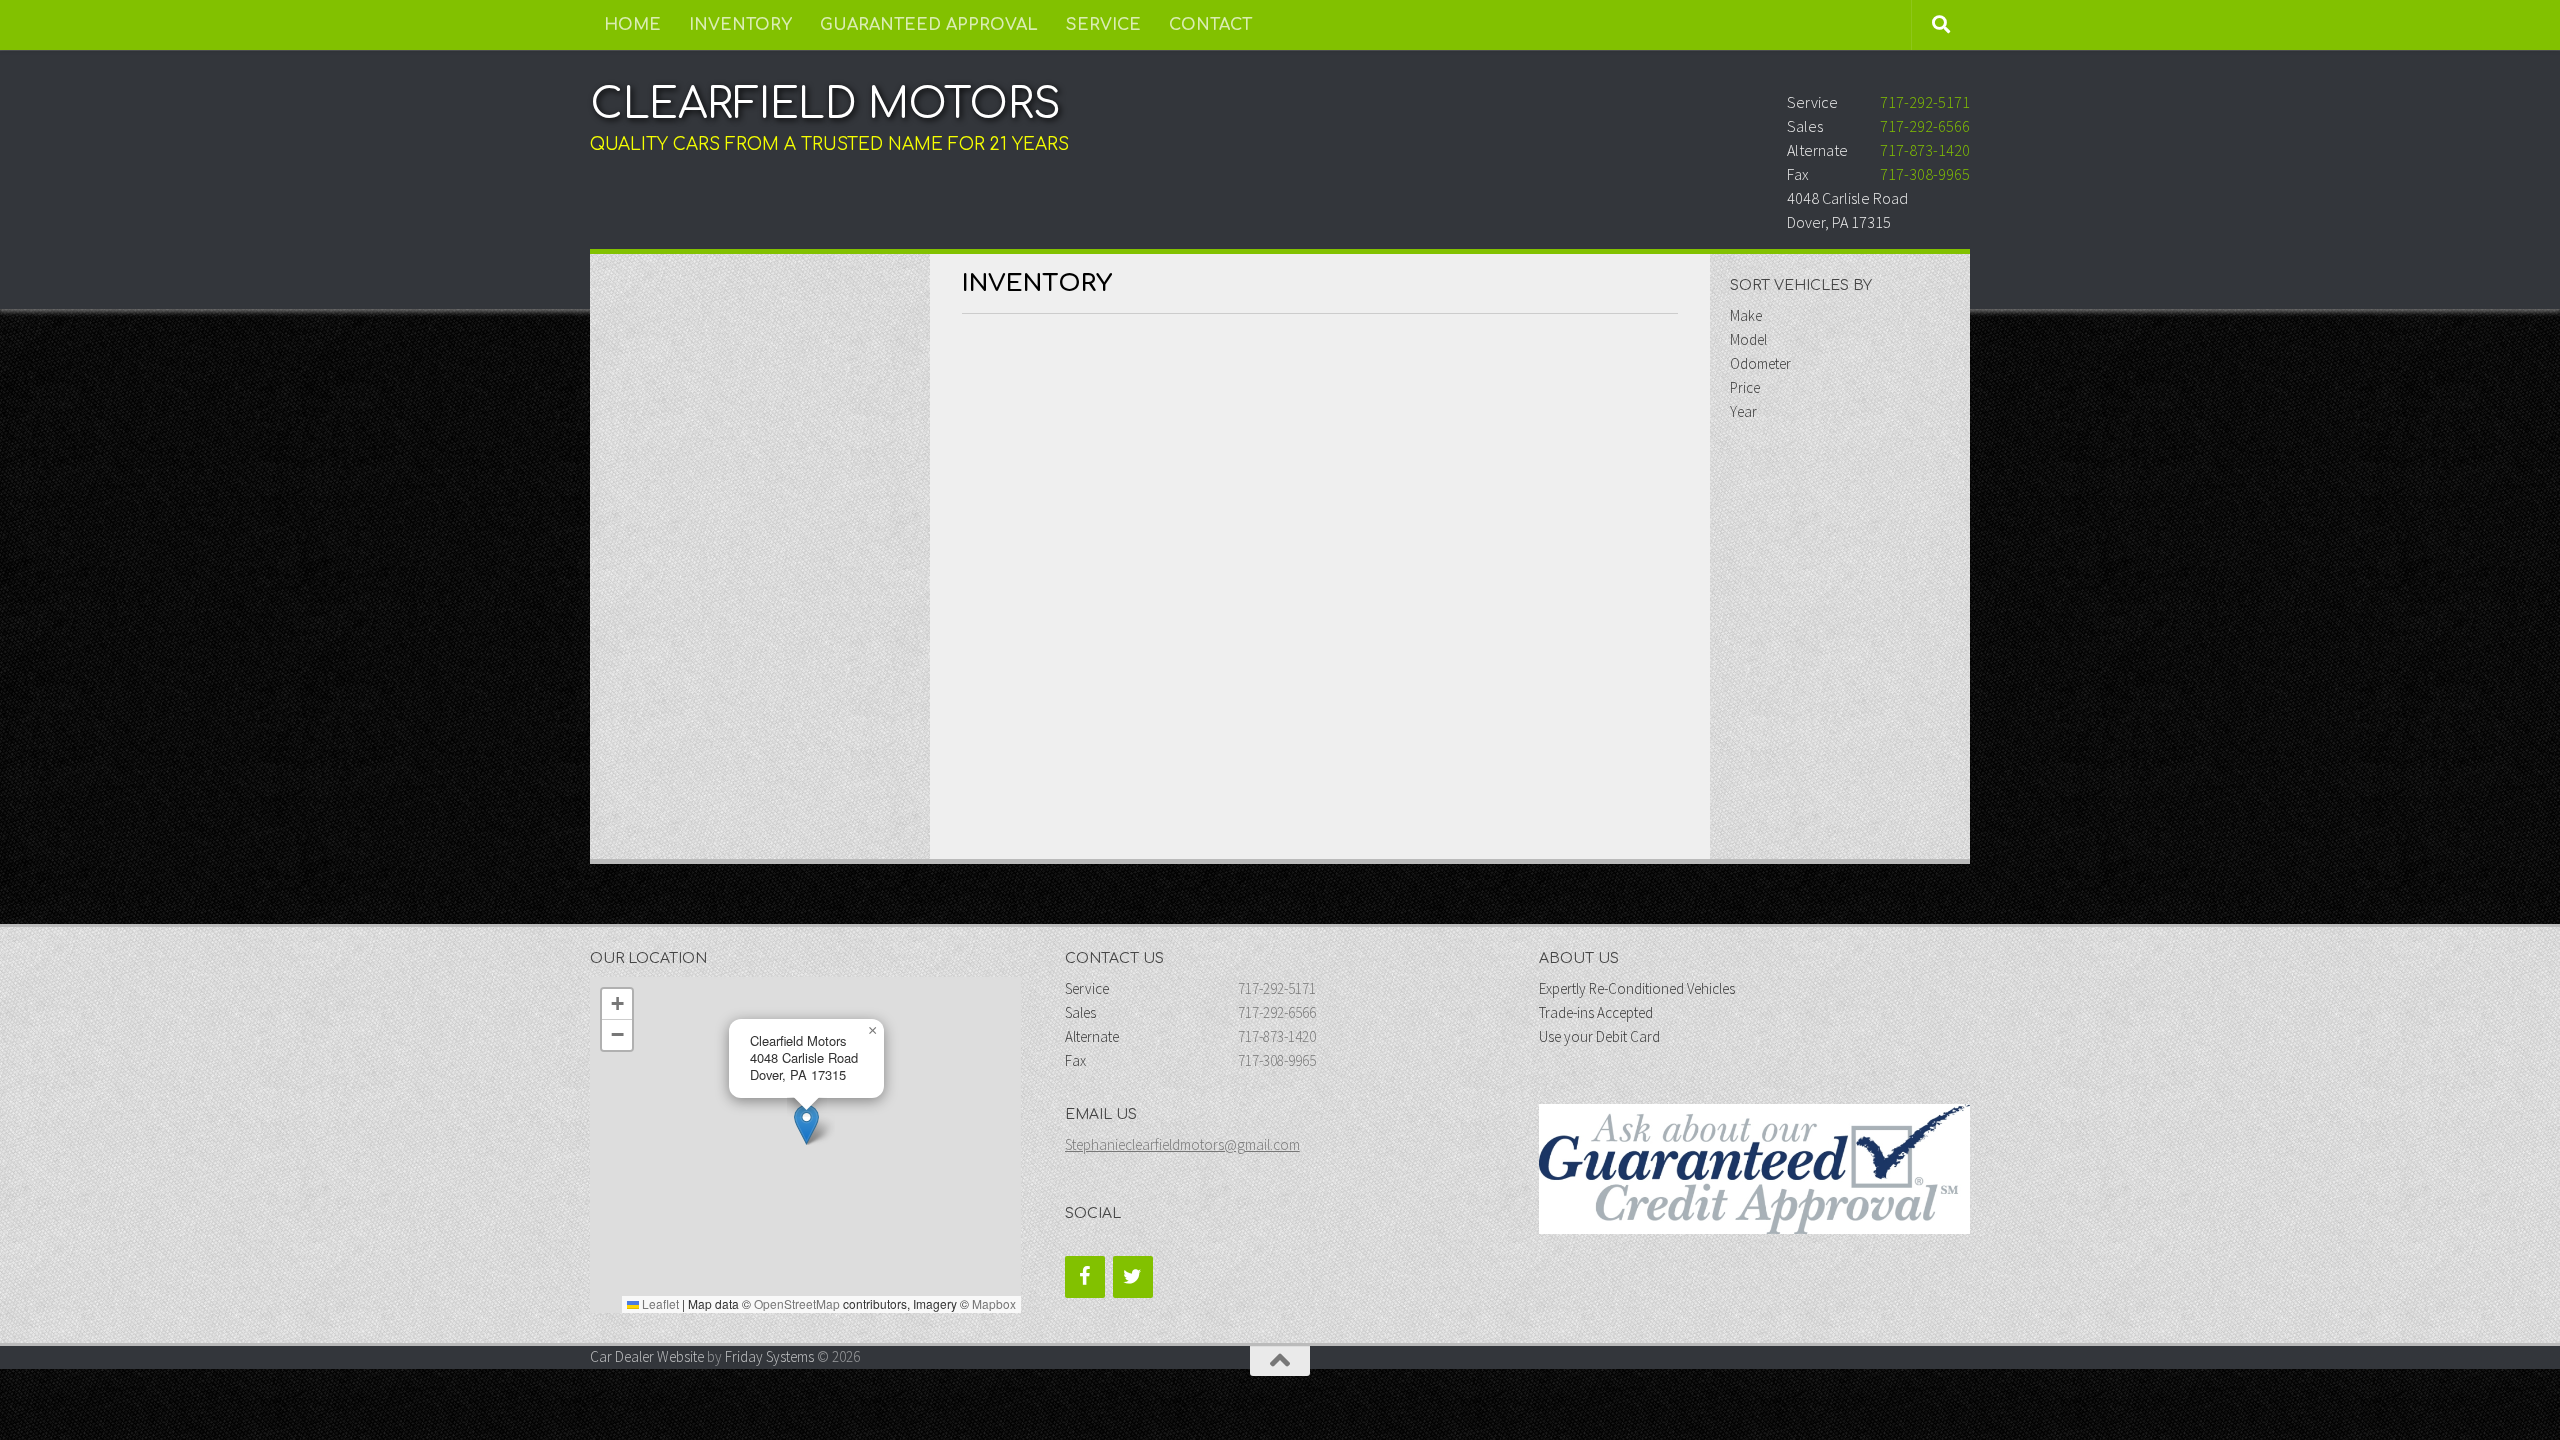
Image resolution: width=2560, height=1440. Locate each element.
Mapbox (994, 1303)
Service (1103, 25)
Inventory (740, 25)
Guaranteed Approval (929, 25)
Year (1743, 411)
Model (1748, 339)
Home (632, 25)
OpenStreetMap (797, 1303)
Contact (1210, 25)
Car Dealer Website (647, 1356)
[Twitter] (1133, 1277)
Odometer (1760, 363)
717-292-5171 (1925, 102)
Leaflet (659, 1303)
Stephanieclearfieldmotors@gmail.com (1182, 1144)
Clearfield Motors (825, 104)
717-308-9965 (1925, 174)
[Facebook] (1085, 1277)
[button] (806, 1124)
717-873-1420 (1925, 150)
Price (1745, 387)
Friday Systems (769, 1356)
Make (1746, 315)
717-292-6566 (1925, 126)
